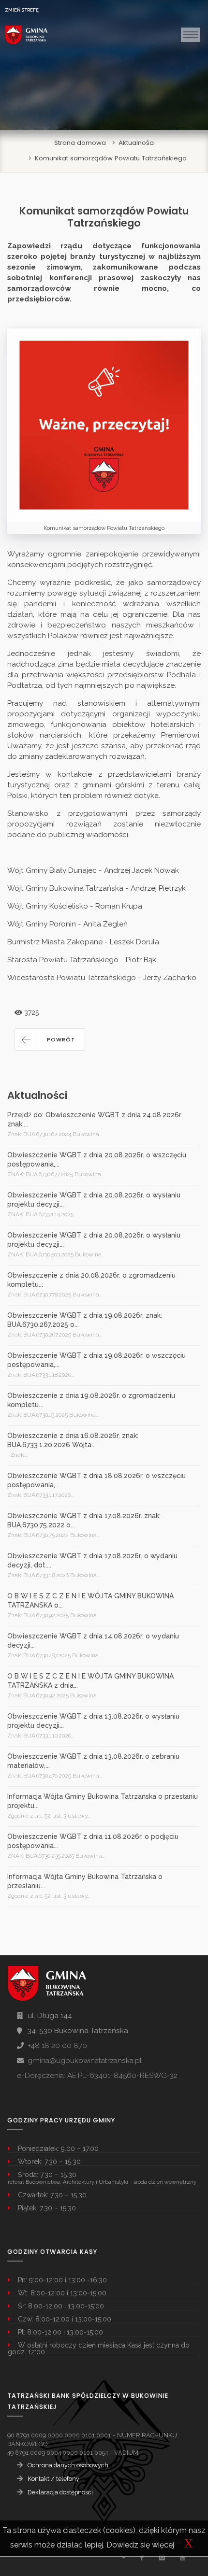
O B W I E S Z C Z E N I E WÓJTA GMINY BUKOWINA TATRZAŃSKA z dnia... (90, 1681)
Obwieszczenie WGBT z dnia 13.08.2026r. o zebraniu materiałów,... (93, 1761)
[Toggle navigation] (191, 35)
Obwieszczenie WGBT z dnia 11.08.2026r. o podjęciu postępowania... (93, 1841)
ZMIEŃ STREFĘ (22, 10)
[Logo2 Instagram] (162, 2557)
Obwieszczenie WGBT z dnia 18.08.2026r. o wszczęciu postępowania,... (97, 1480)
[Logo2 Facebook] (141, 2557)
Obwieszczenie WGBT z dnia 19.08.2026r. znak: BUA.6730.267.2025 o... (85, 1320)
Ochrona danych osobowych (68, 2465)
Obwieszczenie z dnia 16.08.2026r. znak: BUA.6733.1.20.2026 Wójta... (73, 1440)
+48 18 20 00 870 (57, 2046)
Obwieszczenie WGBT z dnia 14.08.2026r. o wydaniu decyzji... (93, 1641)
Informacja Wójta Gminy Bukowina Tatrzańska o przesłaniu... (85, 1881)
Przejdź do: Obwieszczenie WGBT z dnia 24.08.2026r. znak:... (95, 1119)
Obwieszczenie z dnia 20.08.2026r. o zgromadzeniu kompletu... (91, 1280)
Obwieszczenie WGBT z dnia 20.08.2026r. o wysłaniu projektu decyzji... (94, 1200)
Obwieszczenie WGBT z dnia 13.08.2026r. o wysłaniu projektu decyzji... (93, 1721)
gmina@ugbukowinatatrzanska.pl (85, 2061)
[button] (50, 1039)
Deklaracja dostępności (60, 2492)
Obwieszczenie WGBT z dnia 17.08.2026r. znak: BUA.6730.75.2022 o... (84, 1520)
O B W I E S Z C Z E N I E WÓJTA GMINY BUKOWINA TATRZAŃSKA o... (90, 1601)
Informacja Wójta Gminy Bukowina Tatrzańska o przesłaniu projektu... (103, 1801)
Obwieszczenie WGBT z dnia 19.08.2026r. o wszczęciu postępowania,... (97, 1360)
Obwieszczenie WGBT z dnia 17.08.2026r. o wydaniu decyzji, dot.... (92, 1560)
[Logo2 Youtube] (182, 2557)
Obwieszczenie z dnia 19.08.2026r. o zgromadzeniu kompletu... (91, 1400)
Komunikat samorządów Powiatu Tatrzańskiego (111, 158)
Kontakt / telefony (53, 2479)
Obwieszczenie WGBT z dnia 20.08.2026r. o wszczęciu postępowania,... (97, 1160)
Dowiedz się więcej (140, 2545)
